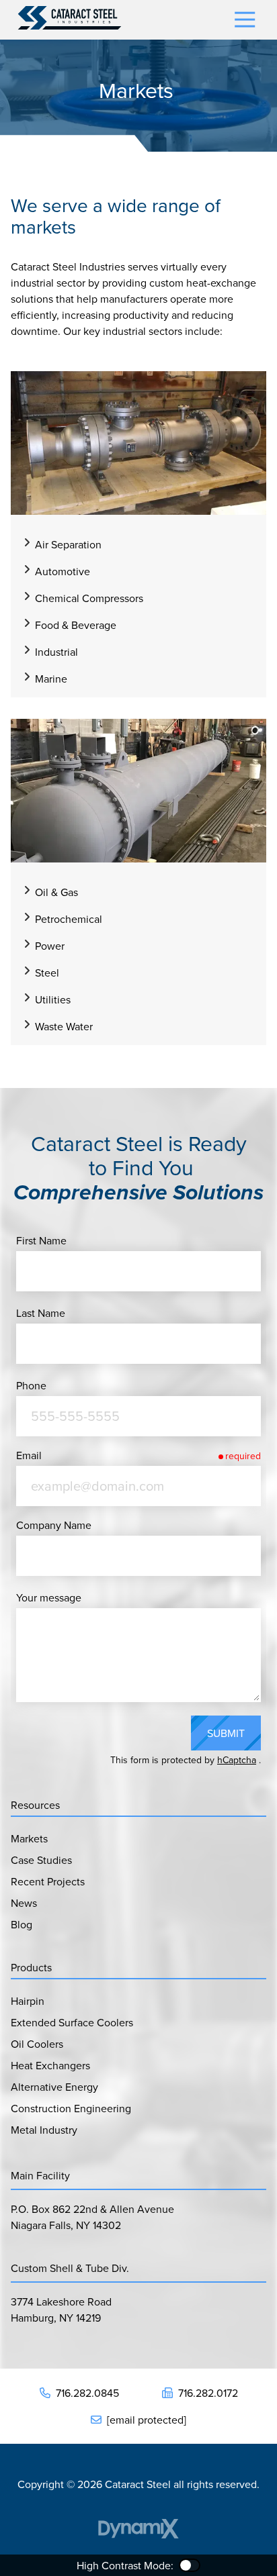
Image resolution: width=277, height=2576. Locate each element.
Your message (49, 1597)
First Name (41, 1240)
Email (29, 1455)
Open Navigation (245, 20)
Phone (31, 1385)
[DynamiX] (138, 2529)
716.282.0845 (87, 2393)
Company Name (54, 1525)
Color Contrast (190, 2565)
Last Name (41, 1313)
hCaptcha (237, 1760)
